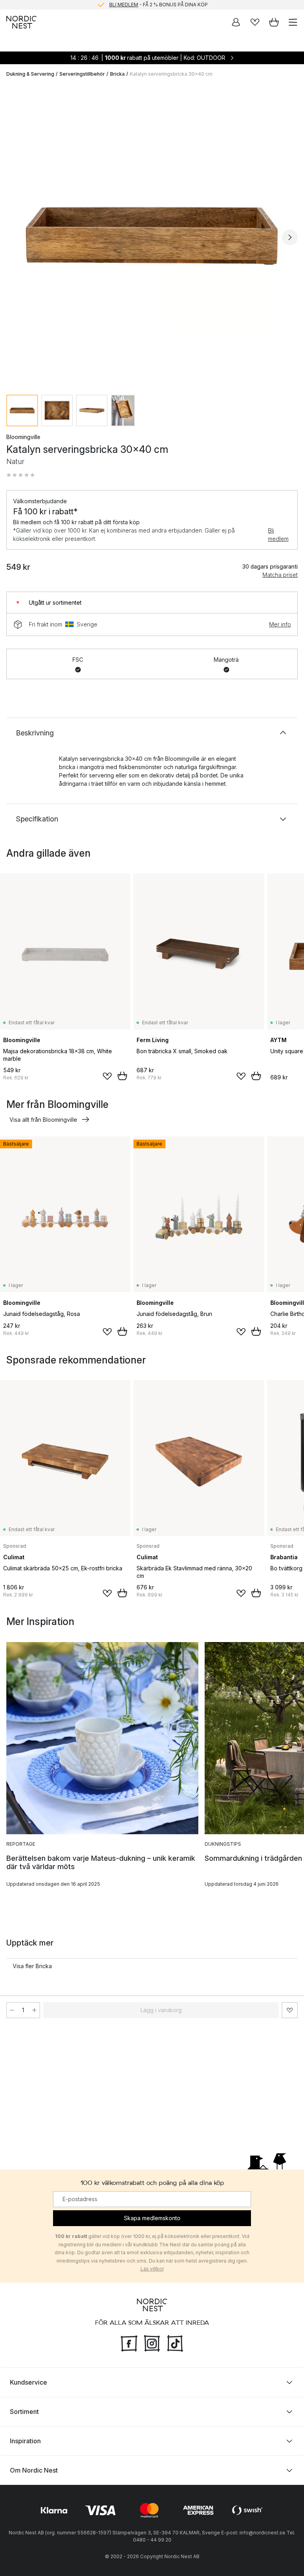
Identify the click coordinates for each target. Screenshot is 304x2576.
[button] (21, 475)
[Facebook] (129, 2343)
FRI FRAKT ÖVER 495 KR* (158, 5)
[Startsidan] (21, 22)
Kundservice (28, 2382)
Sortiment (24, 2412)
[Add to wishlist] (107, 1076)
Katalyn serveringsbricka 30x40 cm (171, 74)
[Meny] (293, 22)
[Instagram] (152, 2343)
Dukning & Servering (30, 74)
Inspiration (25, 2441)
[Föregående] (14, 237)
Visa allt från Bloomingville (43, 1120)
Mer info (280, 624)
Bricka (117, 74)
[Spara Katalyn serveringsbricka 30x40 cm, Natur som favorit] (290, 2010)
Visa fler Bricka (32, 1966)
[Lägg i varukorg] (122, 1076)
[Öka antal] (34, 2010)
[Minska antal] (12, 2010)
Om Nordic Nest (34, 2470)
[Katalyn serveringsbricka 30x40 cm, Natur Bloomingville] (152, 236)
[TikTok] (175, 2343)
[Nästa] (290, 237)
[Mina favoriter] (255, 22)
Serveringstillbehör (82, 74)
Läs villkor (152, 2269)
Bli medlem (278, 535)
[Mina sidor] (236, 22)
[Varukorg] (274, 22)
